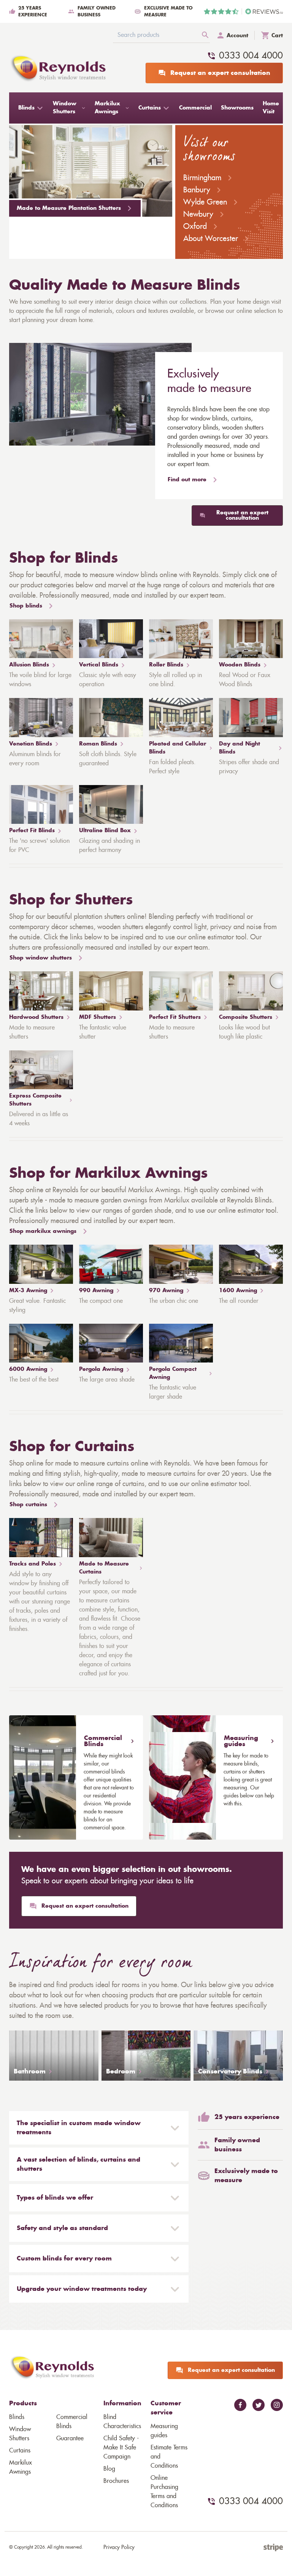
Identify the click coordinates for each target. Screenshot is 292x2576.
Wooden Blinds (240, 665)
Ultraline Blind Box (105, 831)
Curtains (20, 2451)
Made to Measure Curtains (104, 1568)
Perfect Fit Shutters (175, 1017)
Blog (109, 2469)
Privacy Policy (119, 2547)
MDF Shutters (98, 1017)
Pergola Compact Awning (173, 1373)
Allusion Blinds (29, 665)
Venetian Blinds (31, 744)
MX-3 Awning (28, 1291)
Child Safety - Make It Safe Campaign (121, 2448)
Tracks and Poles (33, 1564)
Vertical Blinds (99, 665)
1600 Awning (238, 1291)
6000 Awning (28, 1369)
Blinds (17, 2417)
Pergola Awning (101, 1369)
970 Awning (166, 1291)
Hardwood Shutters (36, 1017)
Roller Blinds (166, 665)
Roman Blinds (98, 744)
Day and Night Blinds (240, 748)
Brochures (116, 2481)
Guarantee (70, 2438)
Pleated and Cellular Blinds (178, 748)
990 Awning (96, 1291)
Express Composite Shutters (35, 1100)
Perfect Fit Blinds (32, 831)
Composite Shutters (246, 1017)
